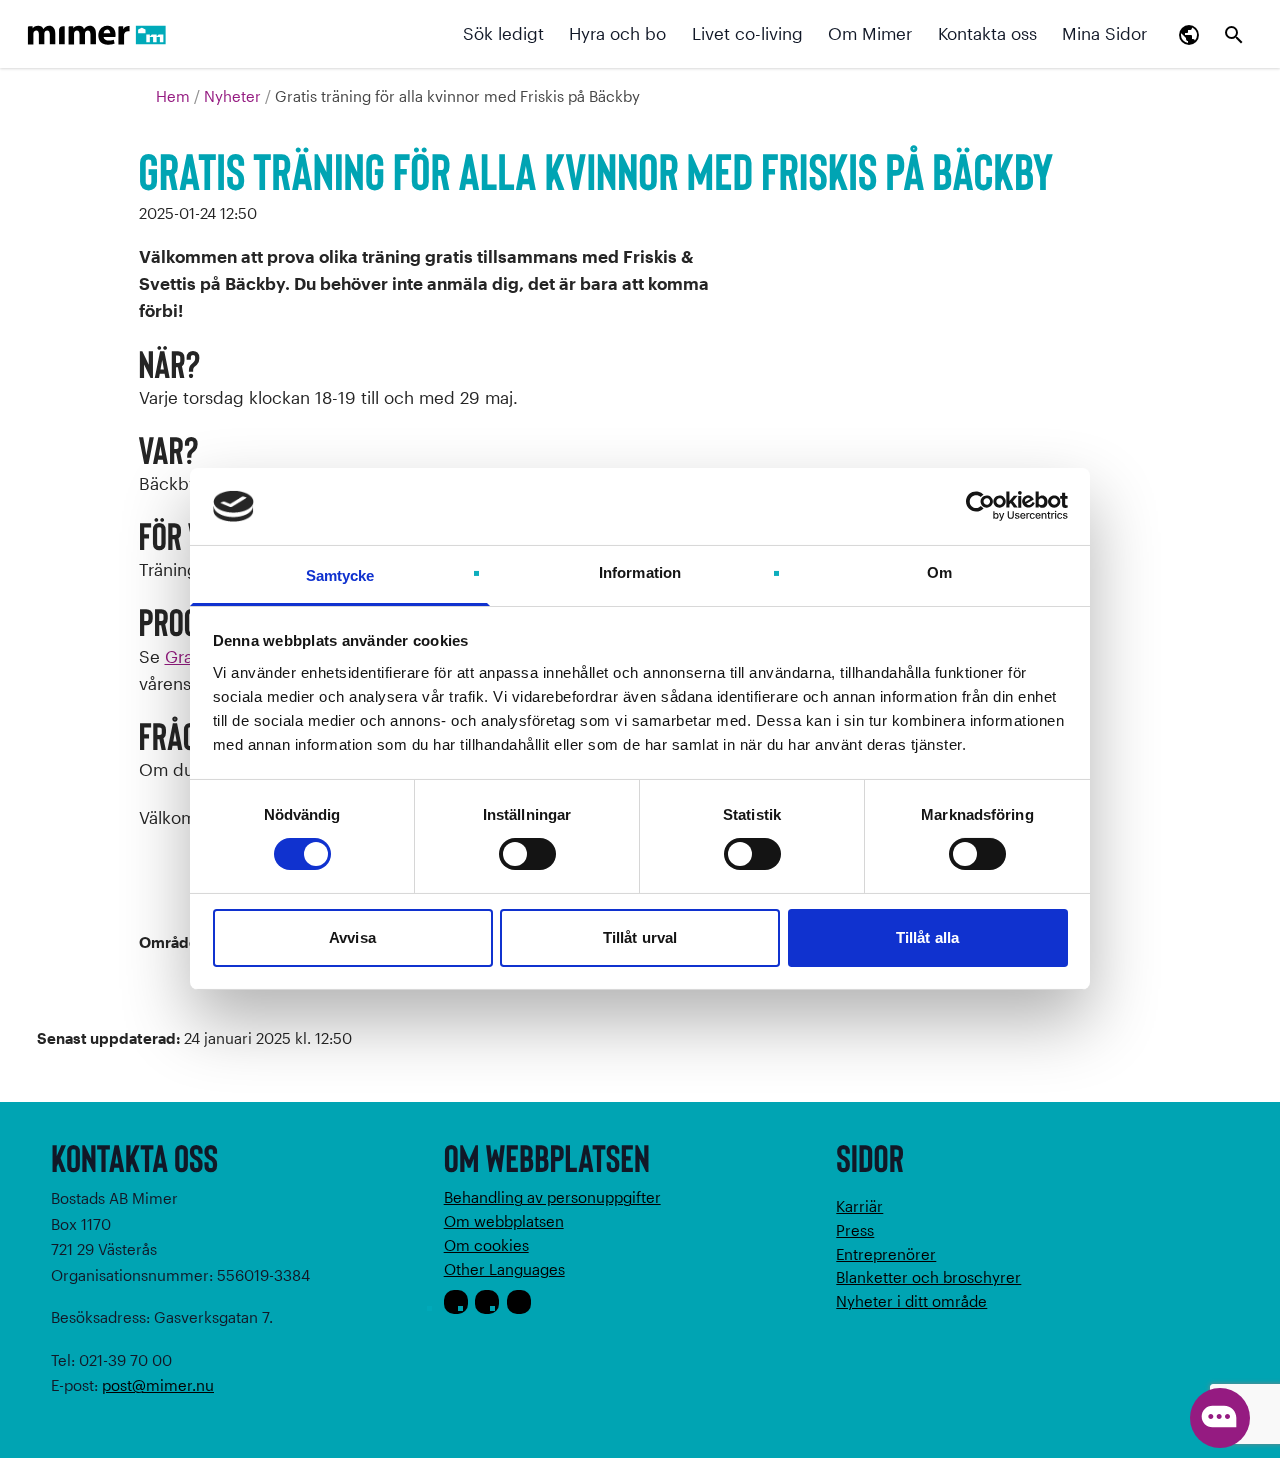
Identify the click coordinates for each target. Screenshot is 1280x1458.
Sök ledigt (503, 33)
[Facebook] (456, 1302)
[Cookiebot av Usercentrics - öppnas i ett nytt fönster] (980, 506)
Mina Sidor (1104, 33)
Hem (175, 96)
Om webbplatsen (504, 1221)
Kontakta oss (987, 33)
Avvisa (352, 937)
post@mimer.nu (158, 1385)
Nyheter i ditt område (911, 1301)
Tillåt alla (927, 937)
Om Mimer (870, 33)
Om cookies (486, 1245)
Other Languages (504, 1269)
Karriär (859, 1206)
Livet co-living (747, 33)
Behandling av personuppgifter (552, 1197)
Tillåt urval (640, 937)
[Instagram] (487, 1302)
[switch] (527, 854)
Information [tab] (640, 572)
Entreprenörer (886, 1254)
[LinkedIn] (519, 1302)
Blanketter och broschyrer (928, 1277)
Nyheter (234, 96)
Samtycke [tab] (340, 575)
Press (855, 1230)
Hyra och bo (617, 33)
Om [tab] (939, 572)
